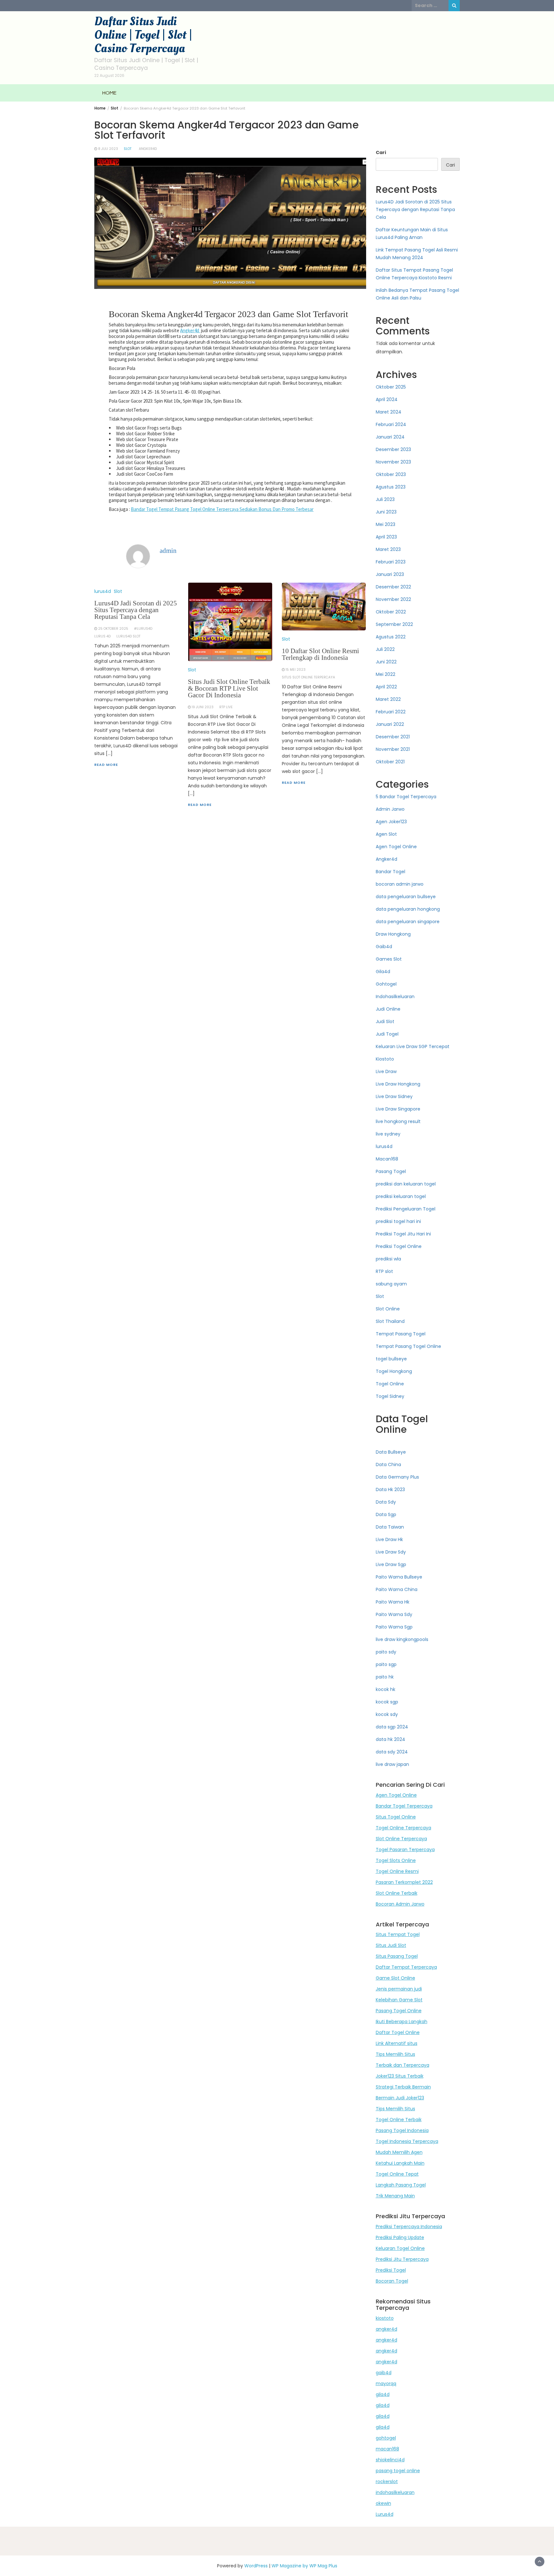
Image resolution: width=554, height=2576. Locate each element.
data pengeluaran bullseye (406, 897)
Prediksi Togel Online (399, 1246)
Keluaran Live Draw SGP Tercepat (413, 1046)
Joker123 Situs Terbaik (400, 2076)
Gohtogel (386, 984)
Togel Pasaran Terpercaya (405, 1850)
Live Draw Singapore (398, 1109)
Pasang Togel (391, 1171)
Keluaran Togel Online (400, 2248)
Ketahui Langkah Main (400, 2163)
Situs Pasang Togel (397, 1956)
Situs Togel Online (396, 1817)
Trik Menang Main (395, 2196)
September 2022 (394, 624)
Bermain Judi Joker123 (400, 2098)
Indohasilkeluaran (395, 997)
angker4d (386, 2329)
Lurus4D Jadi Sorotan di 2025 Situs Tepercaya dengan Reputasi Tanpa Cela (136, 610)
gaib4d (384, 2373)
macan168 (387, 2449)
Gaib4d (384, 947)
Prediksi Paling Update (400, 2237)
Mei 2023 (386, 524)
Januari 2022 (390, 724)
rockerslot (387, 2482)
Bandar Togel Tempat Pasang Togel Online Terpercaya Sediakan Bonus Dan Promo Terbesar (222, 509)
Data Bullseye (391, 1452)
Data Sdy (386, 1502)
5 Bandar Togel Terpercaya (406, 797)
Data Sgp (386, 1514)
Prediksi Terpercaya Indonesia (409, 2227)
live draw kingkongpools (402, 1639)
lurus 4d (102, 636)
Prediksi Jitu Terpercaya (402, 2259)
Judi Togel (387, 1034)
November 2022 (393, 599)
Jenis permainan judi (399, 1989)
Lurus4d (385, 2514)
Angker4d (148, 149)
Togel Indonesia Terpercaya (407, 2141)
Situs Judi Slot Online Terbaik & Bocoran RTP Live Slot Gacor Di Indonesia (229, 688)
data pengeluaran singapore (408, 922)
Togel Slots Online (396, 1860)
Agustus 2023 (391, 487)
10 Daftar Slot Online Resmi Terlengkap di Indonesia (320, 654)
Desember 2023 (393, 449)
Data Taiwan (390, 1527)
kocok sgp (387, 1702)
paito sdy (386, 1652)
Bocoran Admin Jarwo (400, 1904)
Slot (128, 149)
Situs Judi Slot (391, 1945)
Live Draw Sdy (391, 1552)
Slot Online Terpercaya (401, 1839)
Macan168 (387, 1159)
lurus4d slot (128, 636)
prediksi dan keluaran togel (406, 1184)
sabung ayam (391, 1284)
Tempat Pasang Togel (401, 1334)
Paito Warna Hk (393, 1602)
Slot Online (388, 1309)
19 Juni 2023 (203, 707)
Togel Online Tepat (397, 2174)
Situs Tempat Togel (398, 1934)
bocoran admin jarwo (400, 884)
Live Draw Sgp (391, 1564)
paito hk (385, 1677)
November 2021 (393, 749)
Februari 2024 (391, 424)
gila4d (383, 2394)
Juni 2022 (386, 662)
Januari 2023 (390, 574)
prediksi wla (388, 1259)
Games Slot (389, 959)
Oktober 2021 (390, 762)
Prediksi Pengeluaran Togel (406, 1209)
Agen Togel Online (396, 847)
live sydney (388, 1134)
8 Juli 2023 (108, 149)
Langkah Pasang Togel (401, 2185)
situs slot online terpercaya (308, 677)
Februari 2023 (391, 562)
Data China (388, 1464)
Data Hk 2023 (390, 1489)
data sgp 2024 (392, 1727)
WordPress (256, 2566)
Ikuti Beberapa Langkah (402, 2022)
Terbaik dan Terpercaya (403, 2065)
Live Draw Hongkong (398, 1084)
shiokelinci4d (390, 2460)
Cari (381, 152)
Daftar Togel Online (398, 2032)
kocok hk (386, 1689)
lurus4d (103, 591)
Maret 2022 (388, 699)
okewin (383, 2503)
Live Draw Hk (389, 1539)
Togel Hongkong (394, 1371)
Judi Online (388, 1009)
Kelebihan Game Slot (399, 2000)
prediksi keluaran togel (401, 1196)
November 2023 (393, 462)
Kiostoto (385, 1059)
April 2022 (386, 687)
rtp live (226, 707)
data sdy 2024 (392, 1752)
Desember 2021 (393, 737)
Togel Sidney (390, 1396)
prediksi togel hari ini (398, 1221)
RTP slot (384, 1271)
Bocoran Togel (392, 2281)
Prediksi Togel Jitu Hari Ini (403, 1234)
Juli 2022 (385, 649)
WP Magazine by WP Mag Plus (304, 2566)
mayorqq (386, 2383)
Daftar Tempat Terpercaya (406, 1967)
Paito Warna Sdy (394, 1614)
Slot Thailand (390, 1321)
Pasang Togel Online (399, 2011)
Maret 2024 (389, 412)
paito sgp (386, 1664)
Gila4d (383, 972)
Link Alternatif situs (397, 2043)
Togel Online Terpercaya (403, 1828)
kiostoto (385, 2318)
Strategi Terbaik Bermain (403, 2087)
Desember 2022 (393, 587)
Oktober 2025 (391, 387)
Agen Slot (386, 834)
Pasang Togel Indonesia (402, 2130)
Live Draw (386, 1071)
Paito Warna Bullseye (399, 1577)
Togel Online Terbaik (399, 2120)
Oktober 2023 (391, 474)
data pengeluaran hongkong (408, 909)
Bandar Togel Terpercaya (404, 1806)
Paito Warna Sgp (394, 1627)
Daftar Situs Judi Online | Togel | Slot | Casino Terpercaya (143, 35)
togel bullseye (391, 1359)
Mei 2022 (386, 674)
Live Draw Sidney (394, 1096)
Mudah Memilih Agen (399, 2152)
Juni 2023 (386, 512)
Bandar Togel (390, 872)
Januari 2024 (390, 437)
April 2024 (387, 399)
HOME (109, 93)
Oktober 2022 (391, 612)
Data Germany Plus (397, 1477)
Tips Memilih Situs (395, 2054)
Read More (106, 765)
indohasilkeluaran (395, 2492)
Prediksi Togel (391, 2270)
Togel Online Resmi (397, 1871)
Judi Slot (385, 1021)
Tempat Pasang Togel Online (408, 1346)
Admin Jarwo (390, 809)
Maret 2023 (388, 549)
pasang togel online (398, 2471)
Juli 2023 (385, 499)
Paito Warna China (397, 1589)
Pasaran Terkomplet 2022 (404, 1882)
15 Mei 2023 (296, 670)
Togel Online (390, 1384)
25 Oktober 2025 (113, 629)
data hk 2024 (390, 1739)
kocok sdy (387, 1714)
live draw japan (392, 1764)
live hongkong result (398, 1121)
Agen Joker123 (391, 822)
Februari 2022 (391, 712)
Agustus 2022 (391, 637)
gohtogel (386, 2438)
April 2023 (386, 537)
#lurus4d (143, 629)
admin (168, 551)
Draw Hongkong (393, 934)
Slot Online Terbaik (397, 1893)
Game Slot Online (395, 1978)
